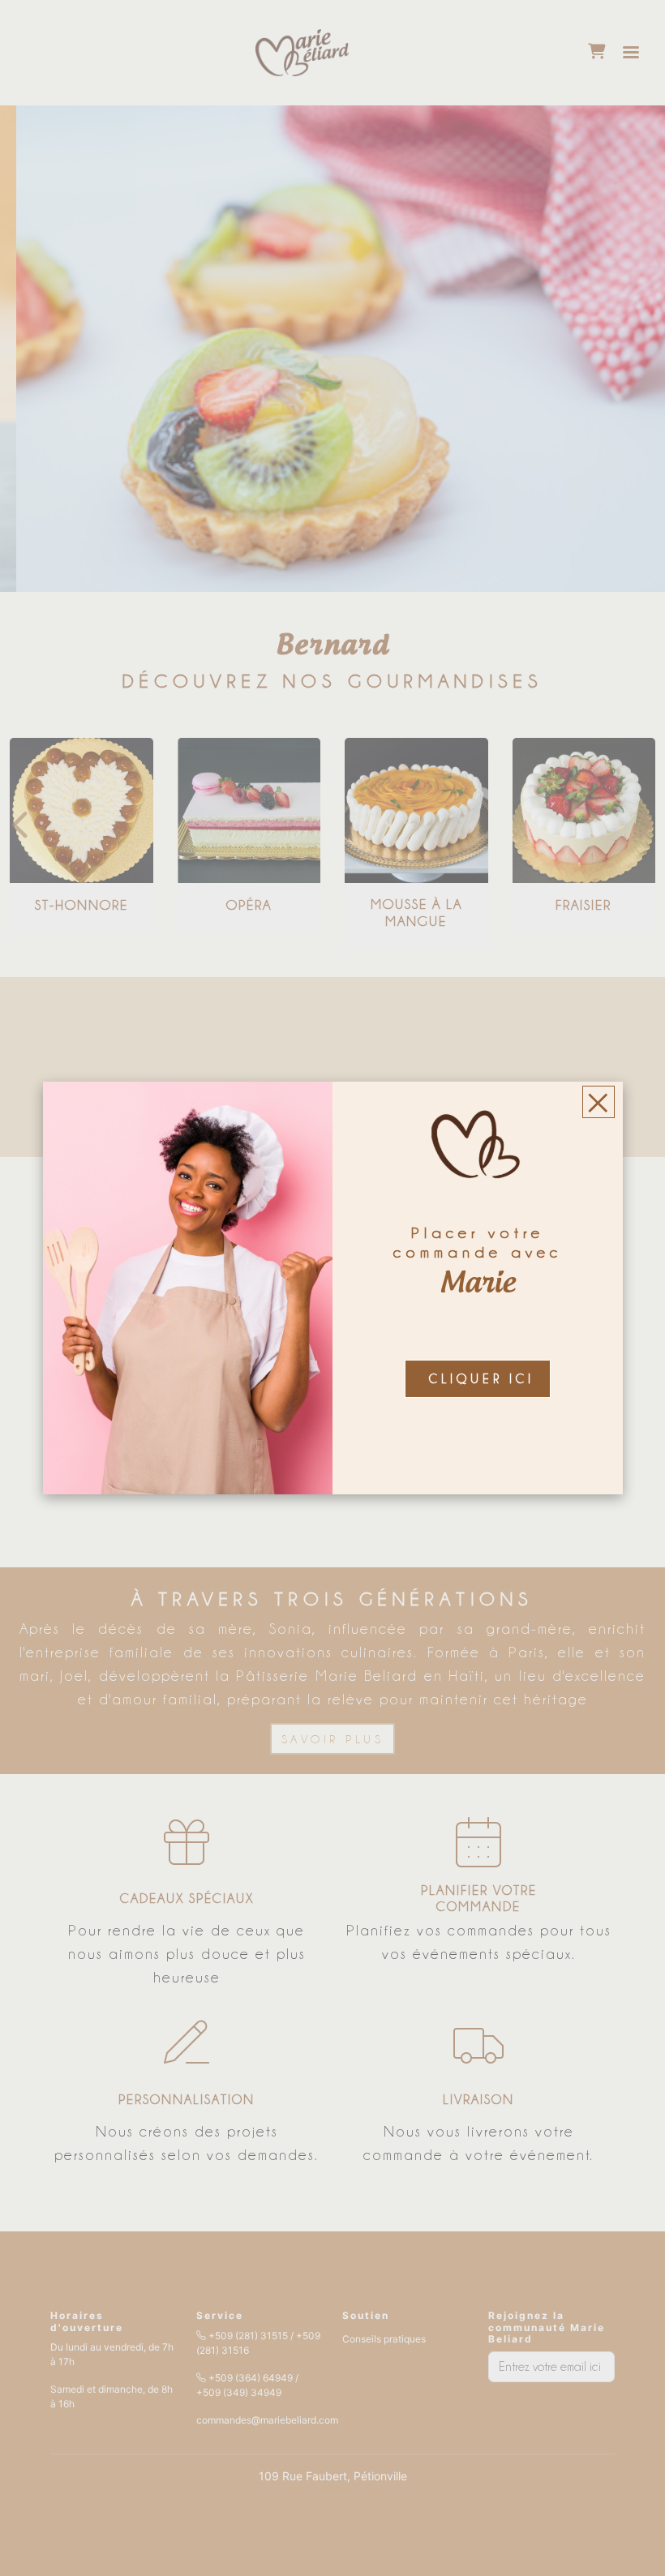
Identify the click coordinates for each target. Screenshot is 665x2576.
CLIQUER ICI (482, 1379)
